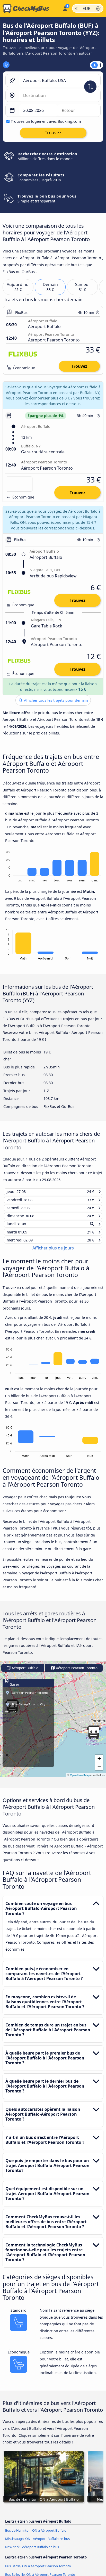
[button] (94, 1737)
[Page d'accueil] (30, 9)
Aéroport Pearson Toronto (76, 1672)
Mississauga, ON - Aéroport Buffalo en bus (37, 2543)
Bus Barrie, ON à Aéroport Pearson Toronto (38, 2570)
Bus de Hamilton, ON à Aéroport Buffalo (36, 2534)
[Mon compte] (65, 8)
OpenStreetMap (80, 1780)
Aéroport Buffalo (25, 1672)
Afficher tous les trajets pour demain (55, 700)
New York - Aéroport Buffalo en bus (32, 2551)
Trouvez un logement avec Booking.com (46, 121)
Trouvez (79, 366)
